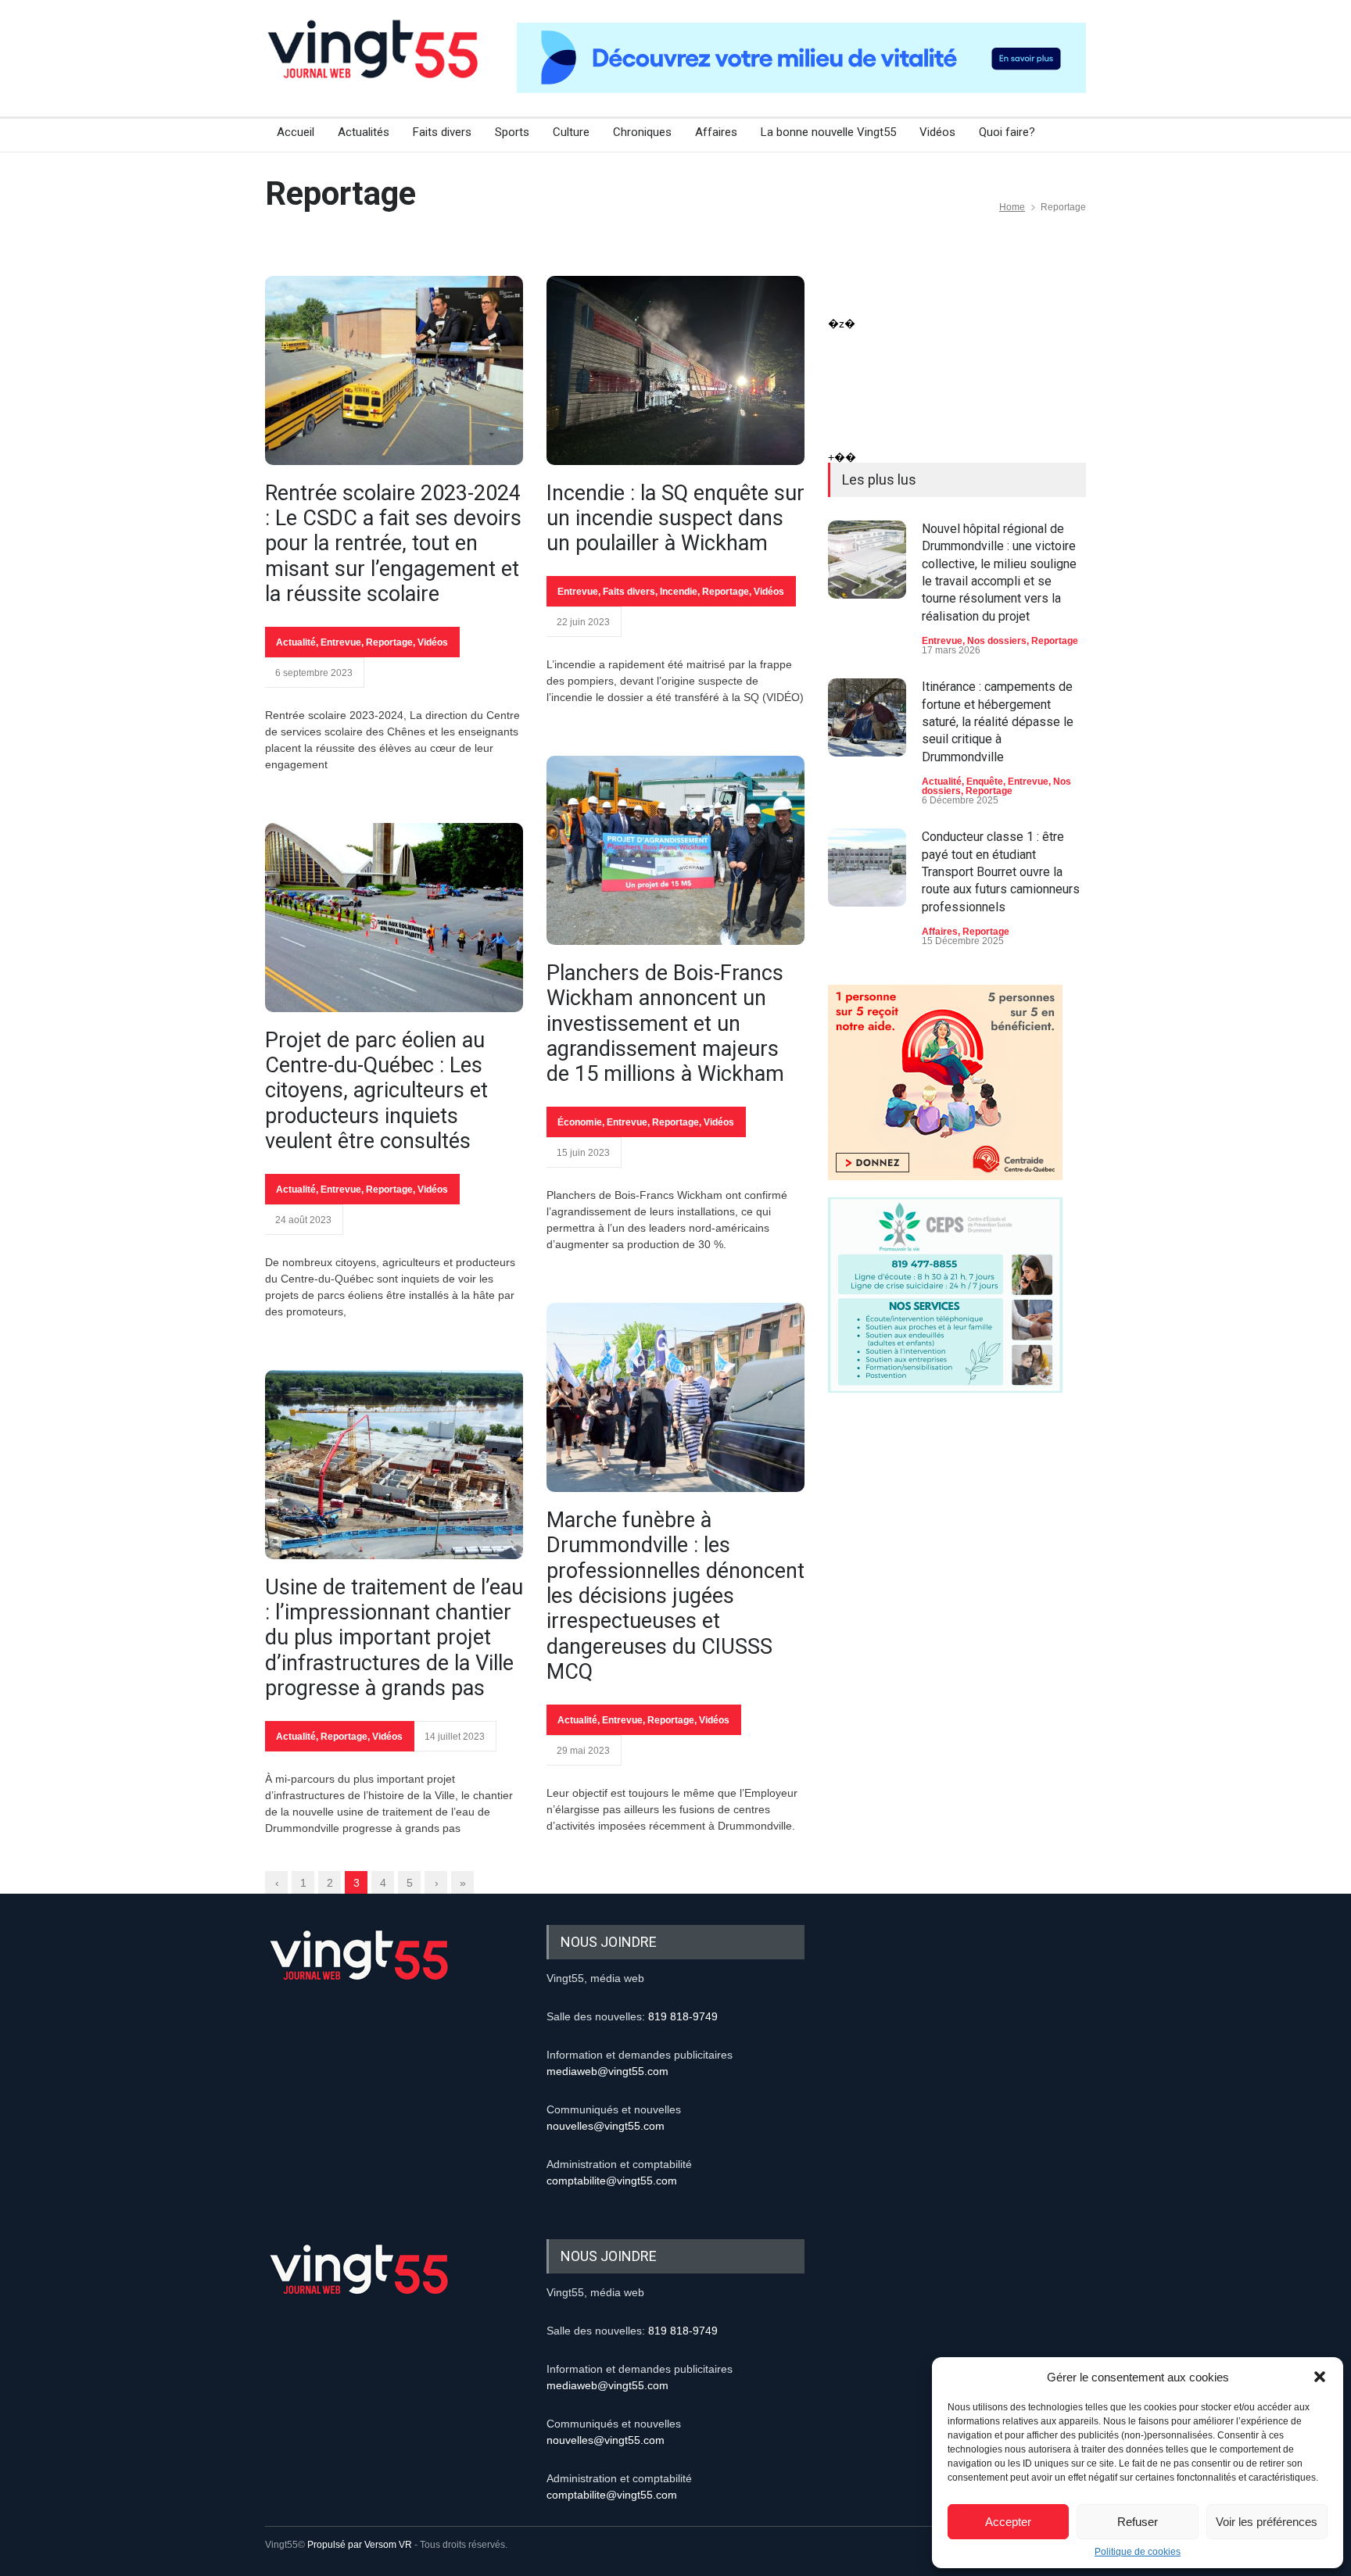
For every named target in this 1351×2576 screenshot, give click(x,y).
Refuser (1138, 2522)
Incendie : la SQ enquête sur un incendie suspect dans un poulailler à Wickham (675, 519)
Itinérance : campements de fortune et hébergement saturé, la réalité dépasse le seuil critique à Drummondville (998, 722)
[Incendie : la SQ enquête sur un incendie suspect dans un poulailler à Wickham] (675, 370)
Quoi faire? (1007, 132)
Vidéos (937, 132)
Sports (512, 132)
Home (1012, 207)
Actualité (296, 642)
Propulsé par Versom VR (360, 2545)
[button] (1320, 2377)
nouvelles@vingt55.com (606, 2126)
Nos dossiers (997, 641)
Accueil (296, 132)
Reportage (389, 642)
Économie (580, 1122)
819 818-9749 (683, 2016)
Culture (571, 132)
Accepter (1008, 2522)
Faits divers (442, 132)
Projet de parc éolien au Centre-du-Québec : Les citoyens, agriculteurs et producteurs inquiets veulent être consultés (376, 1091)
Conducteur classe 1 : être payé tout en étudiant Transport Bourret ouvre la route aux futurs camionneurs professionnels (1001, 872)
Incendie (679, 592)
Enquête (985, 782)
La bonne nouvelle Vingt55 (828, 132)
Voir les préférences (1267, 2522)
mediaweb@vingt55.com (607, 2071)
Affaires (716, 132)
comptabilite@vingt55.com (612, 2181)
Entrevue (341, 642)
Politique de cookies (1138, 2552)
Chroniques (642, 132)
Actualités (364, 132)
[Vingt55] (374, 66)
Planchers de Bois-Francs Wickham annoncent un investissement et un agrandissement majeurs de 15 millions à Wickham (665, 1024)
